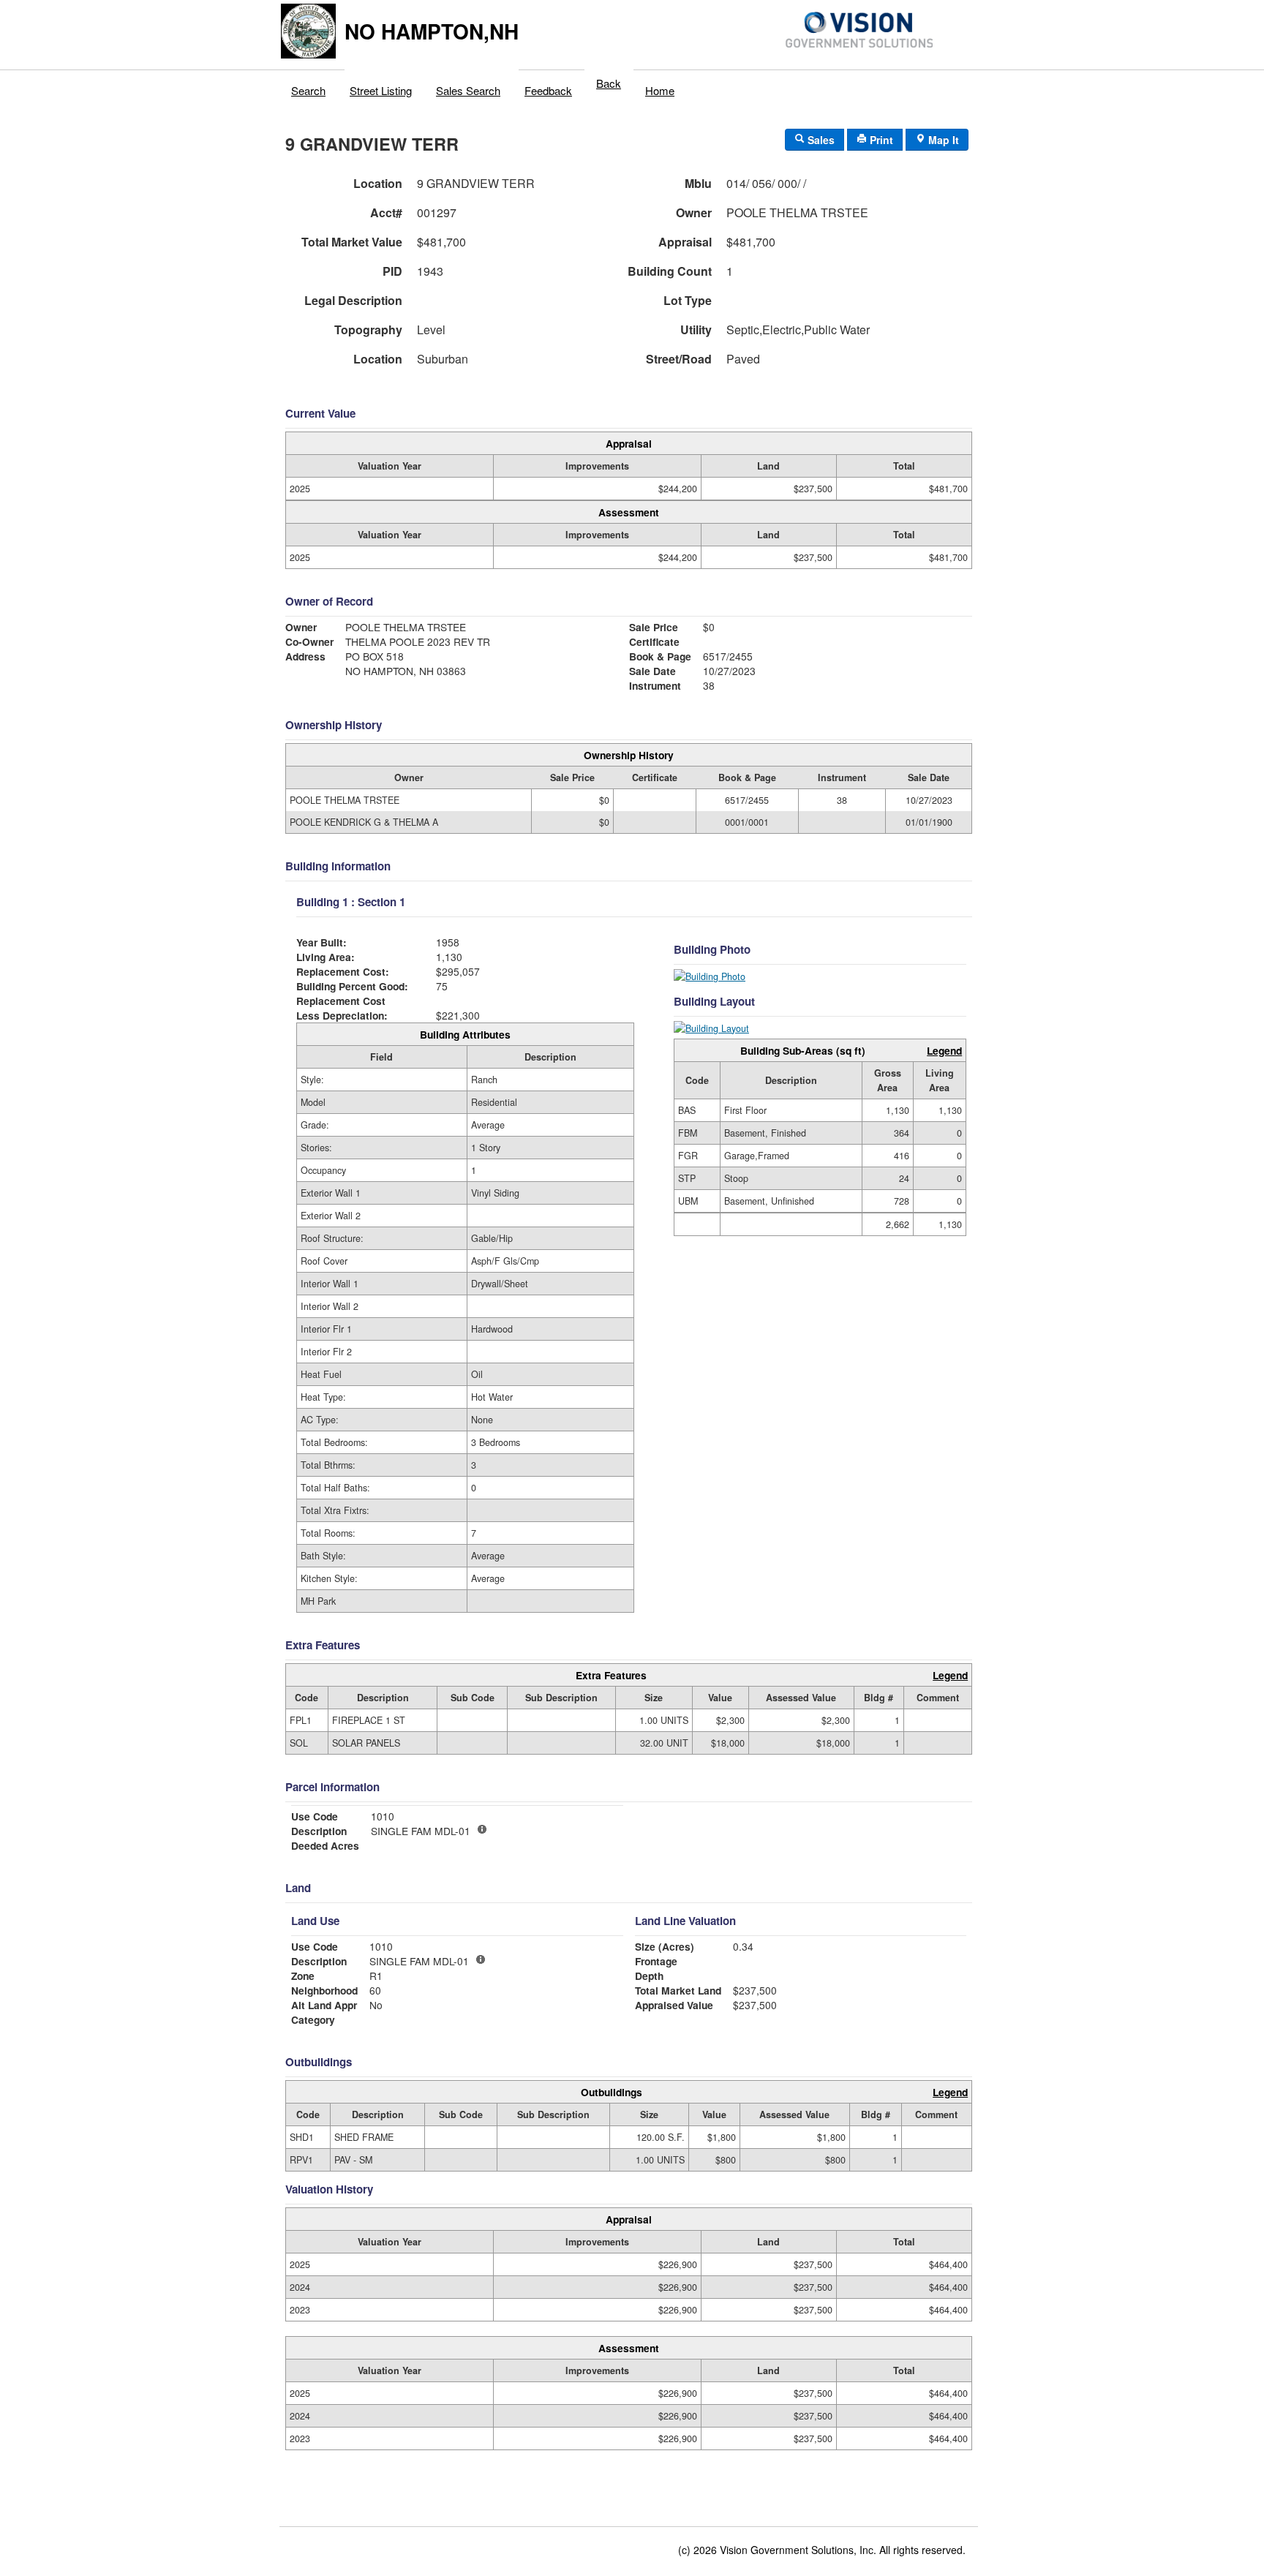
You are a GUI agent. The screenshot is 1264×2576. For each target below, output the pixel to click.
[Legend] (481, 1959)
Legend (944, 1050)
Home (660, 90)
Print (880, 140)
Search (308, 90)
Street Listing (381, 90)
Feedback (548, 90)
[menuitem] (309, 87)
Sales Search (468, 90)
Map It (942, 140)
